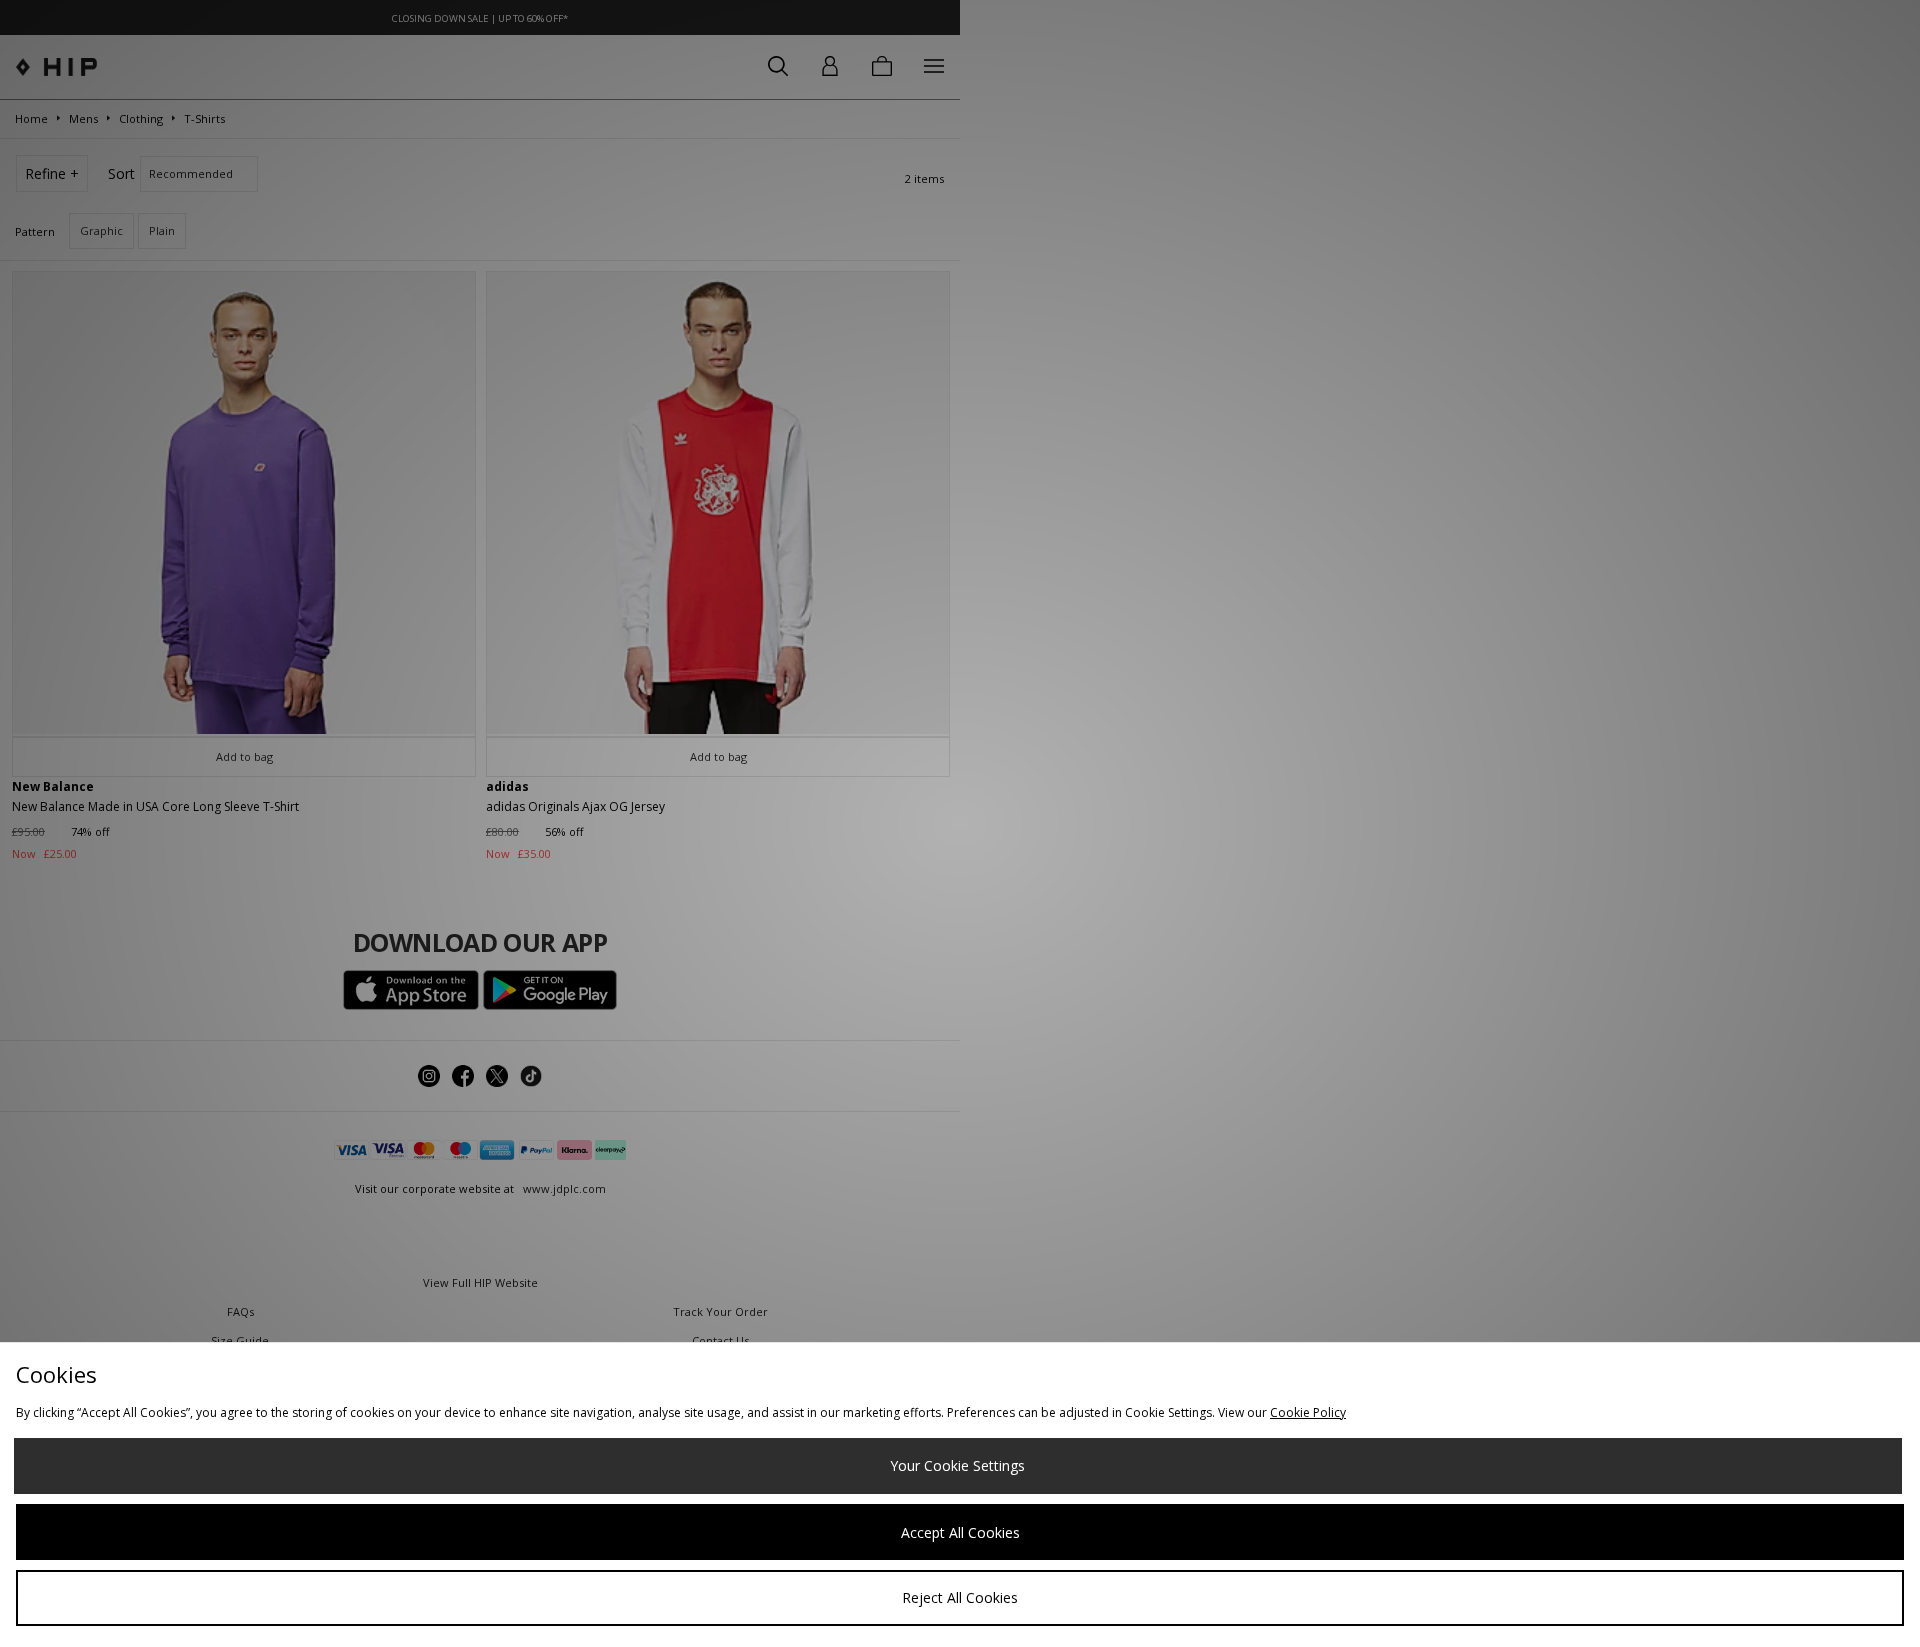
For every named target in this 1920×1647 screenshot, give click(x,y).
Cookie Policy (1308, 1412)
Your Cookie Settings (957, 1465)
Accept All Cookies (960, 1532)
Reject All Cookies (960, 1597)
